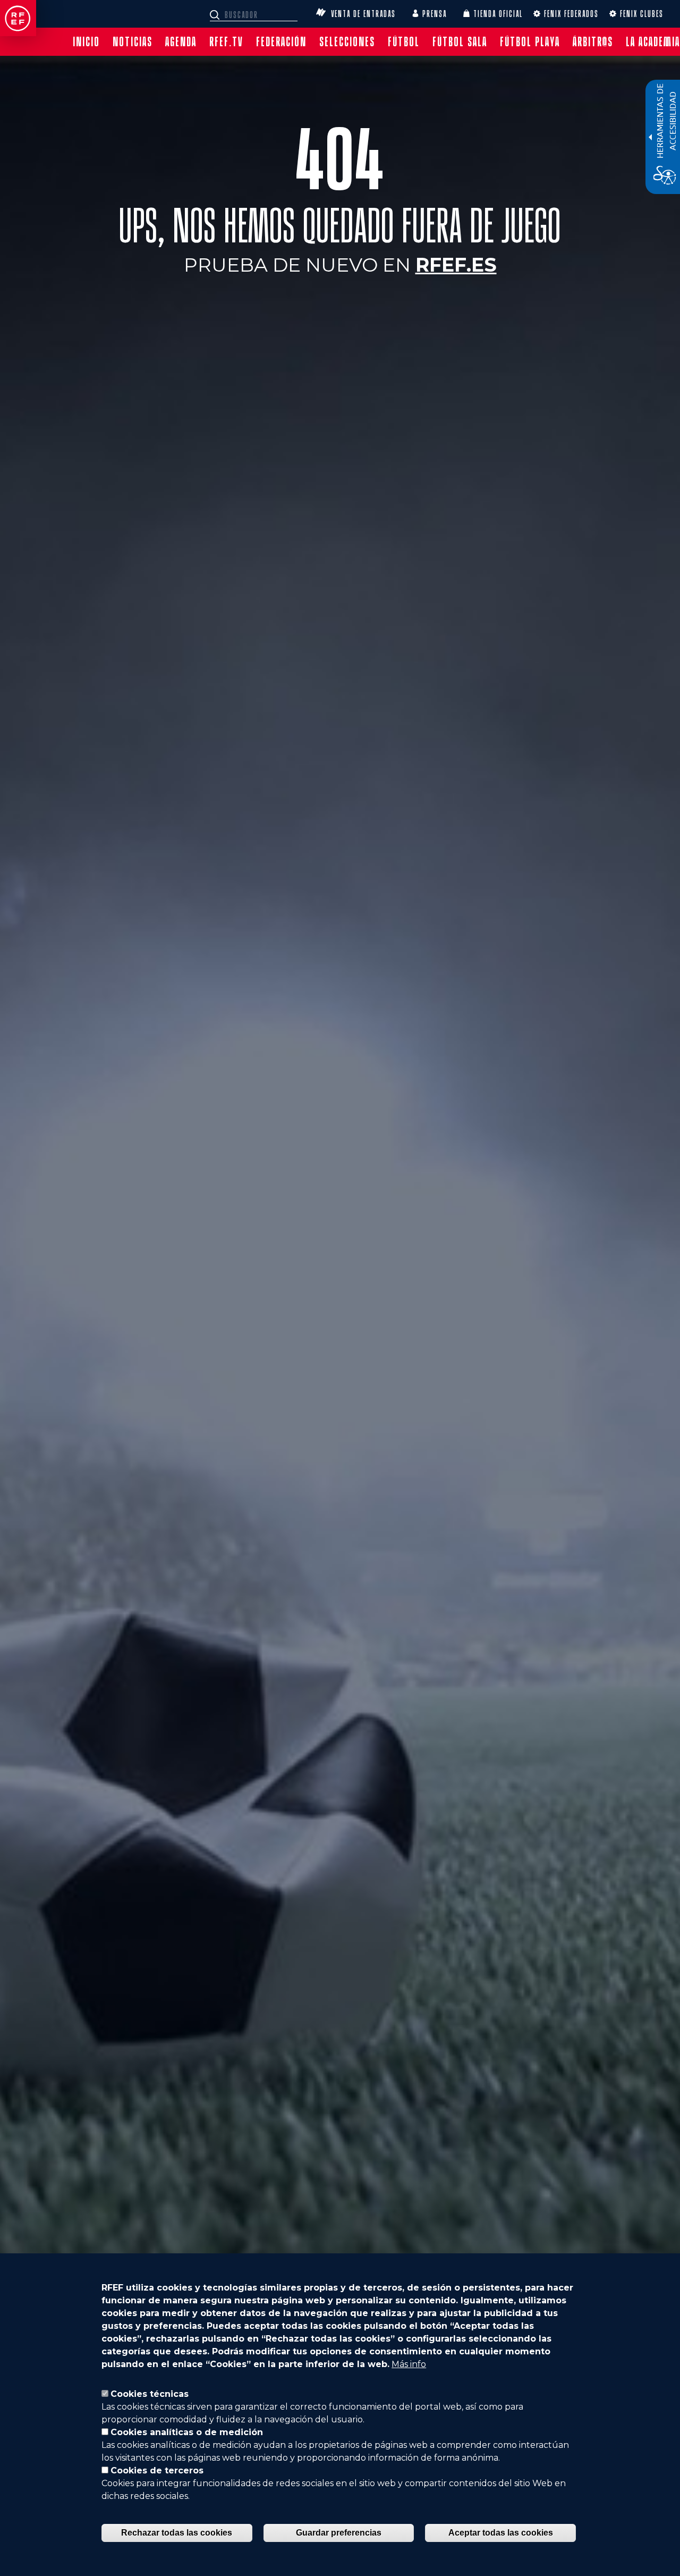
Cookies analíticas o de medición (187, 2432)
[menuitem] (86, 42)
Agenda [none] (181, 42)
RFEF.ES (456, 265)
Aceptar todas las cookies (501, 2533)
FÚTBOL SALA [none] (460, 42)
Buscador (216, 15)
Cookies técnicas (150, 2394)
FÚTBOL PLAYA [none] (530, 42)
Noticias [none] (133, 42)
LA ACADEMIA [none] (653, 42)
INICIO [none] (86, 42)
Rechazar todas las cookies (177, 2533)
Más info (409, 2364)
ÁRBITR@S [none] (593, 42)
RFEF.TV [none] (226, 42)
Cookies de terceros (157, 2470)
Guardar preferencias (339, 2533)
